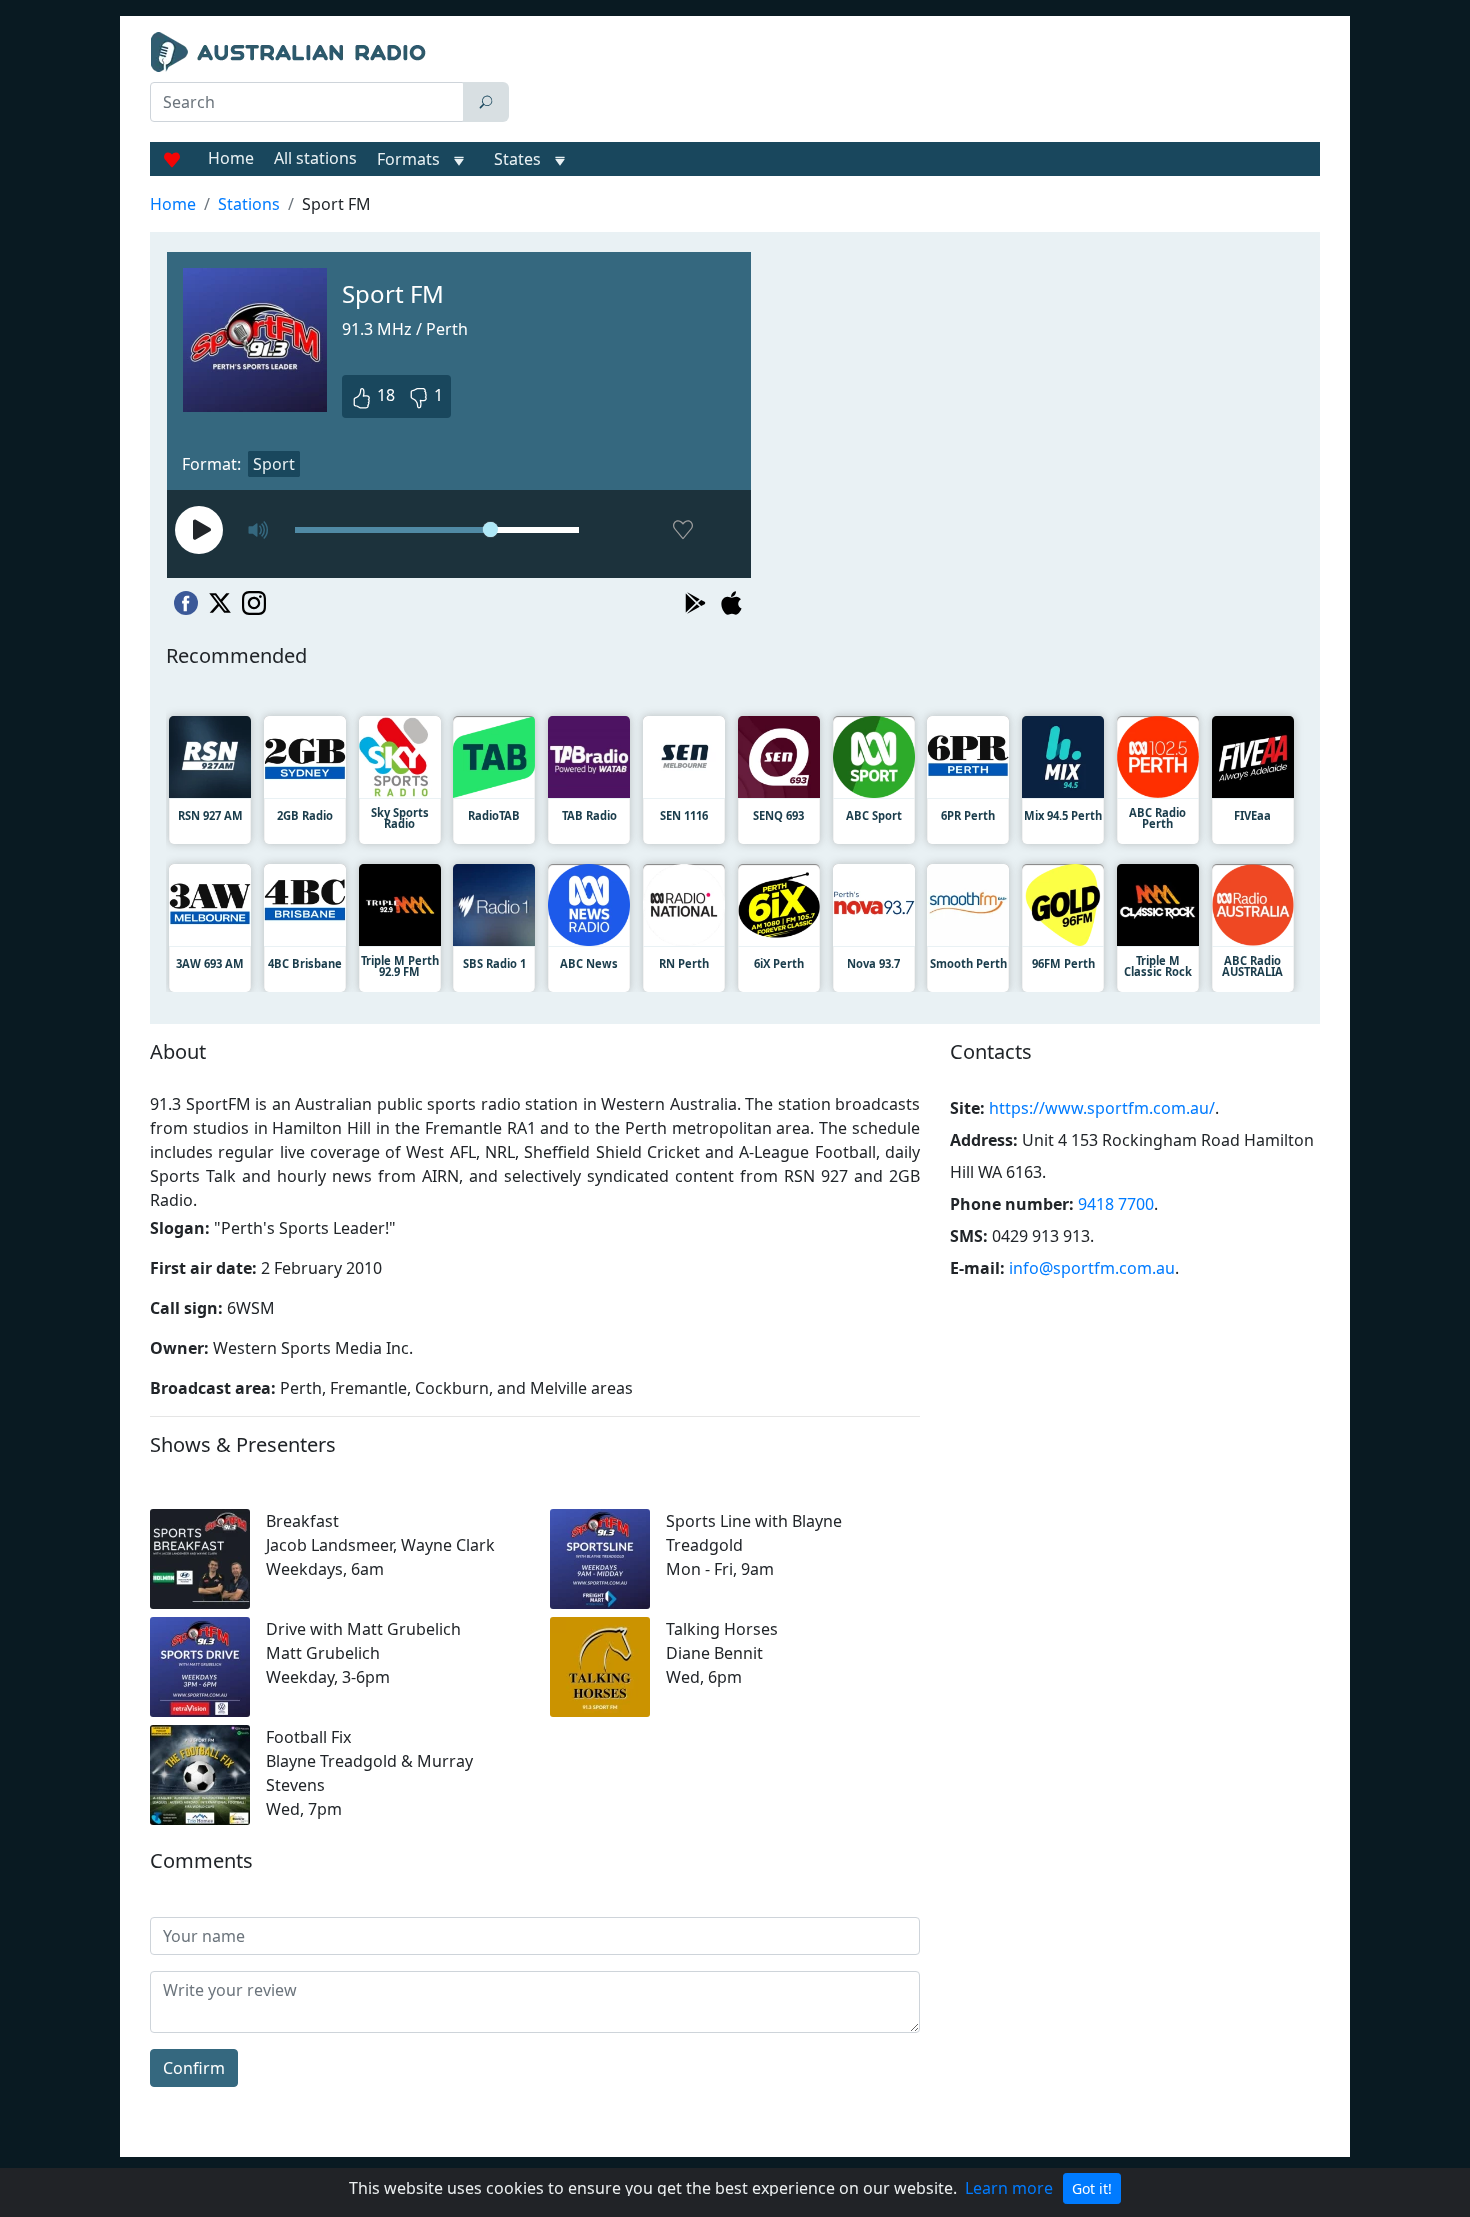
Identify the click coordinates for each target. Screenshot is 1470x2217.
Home (231, 158)
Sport (274, 464)
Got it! (1092, 2188)
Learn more (1009, 2188)
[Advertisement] (919, 82)
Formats (408, 159)
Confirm (194, 2068)
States (517, 159)
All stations (315, 158)
